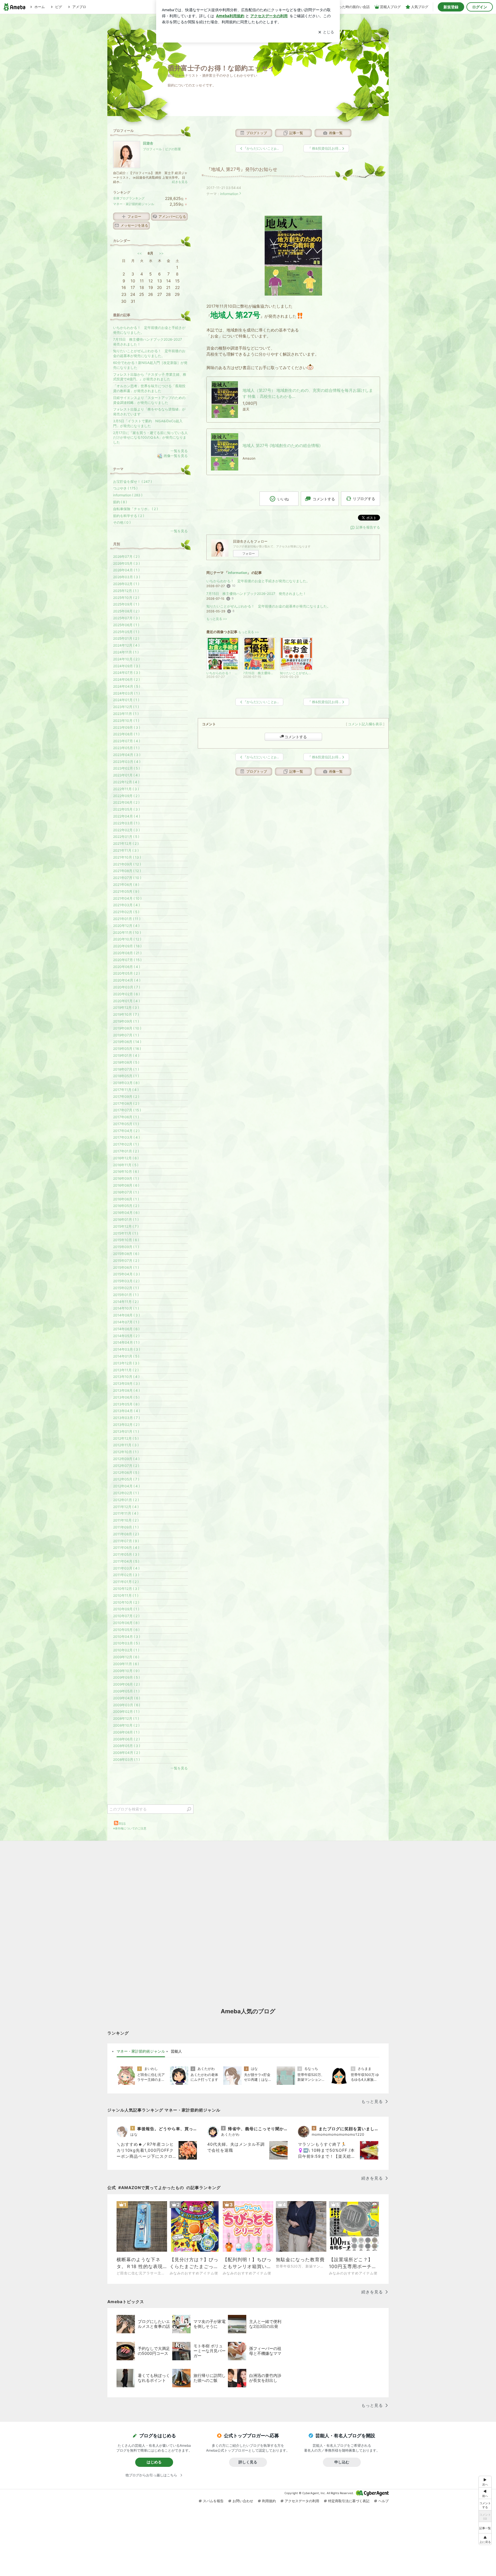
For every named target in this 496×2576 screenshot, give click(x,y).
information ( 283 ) (128, 495)
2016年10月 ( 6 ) (126, 1172)
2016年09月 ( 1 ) (126, 1178)
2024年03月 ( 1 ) (126, 693)
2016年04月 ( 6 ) (126, 1213)
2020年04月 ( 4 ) (127, 980)
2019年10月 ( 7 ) (126, 1014)
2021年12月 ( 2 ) (126, 843)
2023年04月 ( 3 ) (127, 755)
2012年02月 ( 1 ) (126, 1493)
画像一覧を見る (176, 456)
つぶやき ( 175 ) (125, 488)
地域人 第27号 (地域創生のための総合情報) (282, 445)
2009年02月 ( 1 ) (126, 1712)
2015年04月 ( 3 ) (126, 1274)
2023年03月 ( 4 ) (127, 762)
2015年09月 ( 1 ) (126, 1247)
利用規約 (269, 2501)
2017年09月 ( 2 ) (126, 1097)
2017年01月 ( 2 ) (126, 1151)
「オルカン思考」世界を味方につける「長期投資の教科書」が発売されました (149, 388)
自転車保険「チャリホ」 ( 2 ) (135, 509)
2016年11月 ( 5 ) (126, 1165)
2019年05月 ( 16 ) (127, 1049)
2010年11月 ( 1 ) (126, 1595)
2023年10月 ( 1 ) (126, 721)
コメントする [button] (324, 499)
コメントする (296, 737)
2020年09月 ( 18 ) (127, 946)
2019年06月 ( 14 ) (127, 1042)
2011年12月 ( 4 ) (126, 1507)
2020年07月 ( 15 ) (127, 960)
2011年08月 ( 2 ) (126, 1534)
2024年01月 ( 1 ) (126, 700)
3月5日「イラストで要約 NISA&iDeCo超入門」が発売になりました (148, 423)
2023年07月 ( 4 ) (127, 741)
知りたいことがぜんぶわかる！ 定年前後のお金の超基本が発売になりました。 (268, 606)
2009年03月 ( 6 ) (127, 1705)
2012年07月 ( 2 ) (126, 1466)
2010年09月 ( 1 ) (126, 1609)
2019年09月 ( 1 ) (126, 1021)
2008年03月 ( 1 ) (126, 1760)
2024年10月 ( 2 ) (126, 659)
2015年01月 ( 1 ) (126, 1295)
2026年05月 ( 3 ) (126, 563)
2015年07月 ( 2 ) (126, 1261)
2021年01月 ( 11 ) (127, 919)
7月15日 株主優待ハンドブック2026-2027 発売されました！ (256, 594)
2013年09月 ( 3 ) (126, 1384)
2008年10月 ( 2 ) (126, 1725)
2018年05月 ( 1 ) (126, 1076)
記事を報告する (368, 527)
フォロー (249, 554)
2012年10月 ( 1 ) (126, 1452)
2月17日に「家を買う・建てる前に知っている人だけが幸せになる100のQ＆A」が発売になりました (150, 438)
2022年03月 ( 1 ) (126, 823)
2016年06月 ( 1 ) (126, 1199)
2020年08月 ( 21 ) (127, 953)
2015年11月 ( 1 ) (126, 1233)
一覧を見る (179, 451)
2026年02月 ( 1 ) (126, 584)
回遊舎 (148, 143)
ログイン (480, 7)
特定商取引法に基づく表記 (349, 2501)
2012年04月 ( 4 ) (126, 1486)
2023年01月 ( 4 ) (126, 775)
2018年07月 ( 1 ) (126, 1069)
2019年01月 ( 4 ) (126, 1055)
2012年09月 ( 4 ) (126, 1459)
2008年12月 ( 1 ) (126, 1718)
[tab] (141, 2051)
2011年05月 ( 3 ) (126, 1554)
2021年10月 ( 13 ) (127, 857)
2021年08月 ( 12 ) (127, 871)
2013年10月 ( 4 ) (126, 1377)
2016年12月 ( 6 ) (126, 1158)
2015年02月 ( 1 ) (126, 1288)
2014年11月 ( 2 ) (126, 1302)
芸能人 (176, 2051)
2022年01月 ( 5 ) (126, 837)
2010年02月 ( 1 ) (126, 1650)
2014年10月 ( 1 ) (126, 1308)
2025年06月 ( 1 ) (126, 625)
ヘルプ (383, 2501)
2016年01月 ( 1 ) (126, 1219)
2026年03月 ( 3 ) (127, 577)
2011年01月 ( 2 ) (126, 1582)
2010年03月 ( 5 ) (126, 1643)
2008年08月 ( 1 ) (126, 1732)
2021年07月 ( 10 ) (127, 878)
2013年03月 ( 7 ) (126, 1418)
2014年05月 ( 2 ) (126, 1336)
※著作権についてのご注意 (130, 1828)
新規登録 (451, 7)
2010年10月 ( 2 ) (126, 1602)
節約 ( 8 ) (120, 502)
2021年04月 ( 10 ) (127, 898)
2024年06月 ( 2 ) (126, 679)
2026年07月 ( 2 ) (126, 557)
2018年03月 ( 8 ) (126, 1083)
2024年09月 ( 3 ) (127, 666)
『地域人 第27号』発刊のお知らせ (242, 169)
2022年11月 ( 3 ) (126, 789)
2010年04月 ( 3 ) (127, 1637)
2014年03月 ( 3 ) (127, 1349)
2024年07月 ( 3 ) (127, 673)
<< (139, 253)
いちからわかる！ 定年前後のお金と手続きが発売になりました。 (258, 581)
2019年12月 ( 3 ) (126, 1008)
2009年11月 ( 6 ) (126, 1664)
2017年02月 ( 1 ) (126, 1144)
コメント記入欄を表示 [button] (365, 724)
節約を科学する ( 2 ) (129, 516)
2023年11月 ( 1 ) (126, 714)
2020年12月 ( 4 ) (126, 926)
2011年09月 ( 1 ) (126, 1527)
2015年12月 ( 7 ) (126, 1226)
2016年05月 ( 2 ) (126, 1206)
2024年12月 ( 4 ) (126, 645)
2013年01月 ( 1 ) (126, 1431)
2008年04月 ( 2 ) (127, 1753)
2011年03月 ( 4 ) (126, 1568)
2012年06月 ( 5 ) (126, 1473)
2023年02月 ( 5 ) (126, 768)
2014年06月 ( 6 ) (126, 1329)
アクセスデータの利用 (302, 2501)
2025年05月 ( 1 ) (126, 632)
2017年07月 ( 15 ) (127, 1110)
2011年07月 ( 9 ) (126, 1541)
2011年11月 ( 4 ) (126, 1513)
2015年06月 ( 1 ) (126, 1267)
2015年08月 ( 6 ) (126, 1254)
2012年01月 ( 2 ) (126, 1500)
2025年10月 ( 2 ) (126, 598)
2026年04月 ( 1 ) (126, 570)
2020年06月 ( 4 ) (127, 967)
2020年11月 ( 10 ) (127, 933)
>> (161, 253)
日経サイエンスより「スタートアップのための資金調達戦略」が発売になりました (149, 400)
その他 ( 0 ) (122, 522)
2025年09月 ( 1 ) (126, 604)
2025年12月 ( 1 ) (126, 591)
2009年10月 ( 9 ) (126, 1671)
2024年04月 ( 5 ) (127, 686)
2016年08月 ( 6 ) (126, 1185)
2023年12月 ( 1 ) (126, 707)
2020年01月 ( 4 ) (126, 1001)
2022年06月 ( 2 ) (126, 802)
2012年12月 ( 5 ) (126, 1438)
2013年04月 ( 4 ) (127, 1411)
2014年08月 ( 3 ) (126, 1315)
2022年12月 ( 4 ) (126, 782)
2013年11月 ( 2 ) (126, 1370)
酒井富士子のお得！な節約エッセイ (221, 68)
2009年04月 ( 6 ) (127, 1698)
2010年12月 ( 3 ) (126, 1589)
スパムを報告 (213, 2501)
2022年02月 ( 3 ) (126, 830)
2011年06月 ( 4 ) (126, 1548)
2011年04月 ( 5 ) (126, 1561)
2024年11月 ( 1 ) (126, 652)
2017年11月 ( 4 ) (126, 1090)
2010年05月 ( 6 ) (126, 1630)
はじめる (154, 2462)
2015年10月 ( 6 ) (126, 1240)
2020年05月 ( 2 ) (126, 973)
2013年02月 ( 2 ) (126, 1425)
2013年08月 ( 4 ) (126, 1390)
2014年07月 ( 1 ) (126, 1322)
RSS (122, 1824)
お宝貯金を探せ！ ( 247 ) (132, 482)
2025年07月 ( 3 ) (126, 618)
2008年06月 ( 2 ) (126, 1739)
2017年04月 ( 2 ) (126, 1131)
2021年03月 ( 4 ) (126, 905)
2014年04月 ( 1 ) (126, 1342)
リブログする (364, 499)
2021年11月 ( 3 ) (126, 850)
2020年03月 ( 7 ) (127, 987)
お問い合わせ (243, 2501)
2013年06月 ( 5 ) (126, 1397)
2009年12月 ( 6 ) (126, 1657)
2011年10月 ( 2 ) (126, 1520)
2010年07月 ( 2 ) (126, 1616)
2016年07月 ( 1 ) (126, 1192)
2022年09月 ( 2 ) (126, 796)
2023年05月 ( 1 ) (126, 748)
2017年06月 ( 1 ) (126, 1117)
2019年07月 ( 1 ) (126, 1035)
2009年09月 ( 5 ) (126, 1677)
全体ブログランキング (129, 198)
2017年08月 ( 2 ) (126, 1103)
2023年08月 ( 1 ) (126, 734)
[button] (485, 2539)
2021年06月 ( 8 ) (126, 885)
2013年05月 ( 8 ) (126, 1404)
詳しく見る (248, 2462)
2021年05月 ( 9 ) (126, 891)
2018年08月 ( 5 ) (126, 1062)
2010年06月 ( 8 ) (126, 1623)
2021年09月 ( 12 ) (127, 864)
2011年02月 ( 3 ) (126, 1575)
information (229, 194)
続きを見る (180, 182)
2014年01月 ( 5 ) (126, 1356)
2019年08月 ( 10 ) (127, 1028)
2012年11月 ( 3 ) (126, 1445)
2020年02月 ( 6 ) (126, 994)
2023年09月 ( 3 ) (127, 727)
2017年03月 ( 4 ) (126, 1137)
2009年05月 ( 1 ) (126, 1691)
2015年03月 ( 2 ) (126, 1281)
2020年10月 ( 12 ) (127, 939)
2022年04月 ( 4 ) (127, 816)
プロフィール (152, 149)
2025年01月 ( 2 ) (126, 638)
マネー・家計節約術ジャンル (134, 204)
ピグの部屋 (173, 149)
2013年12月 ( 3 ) (126, 1363)
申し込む (342, 2462)
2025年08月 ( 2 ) (126, 611)
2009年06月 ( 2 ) (126, 1684)
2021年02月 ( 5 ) (126, 912)
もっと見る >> (217, 619)
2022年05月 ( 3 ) (126, 809)
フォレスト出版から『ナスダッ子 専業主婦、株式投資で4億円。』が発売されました (150, 377)
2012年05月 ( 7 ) (126, 1479)
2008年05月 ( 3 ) (127, 1746)
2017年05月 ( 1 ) (126, 1124)
